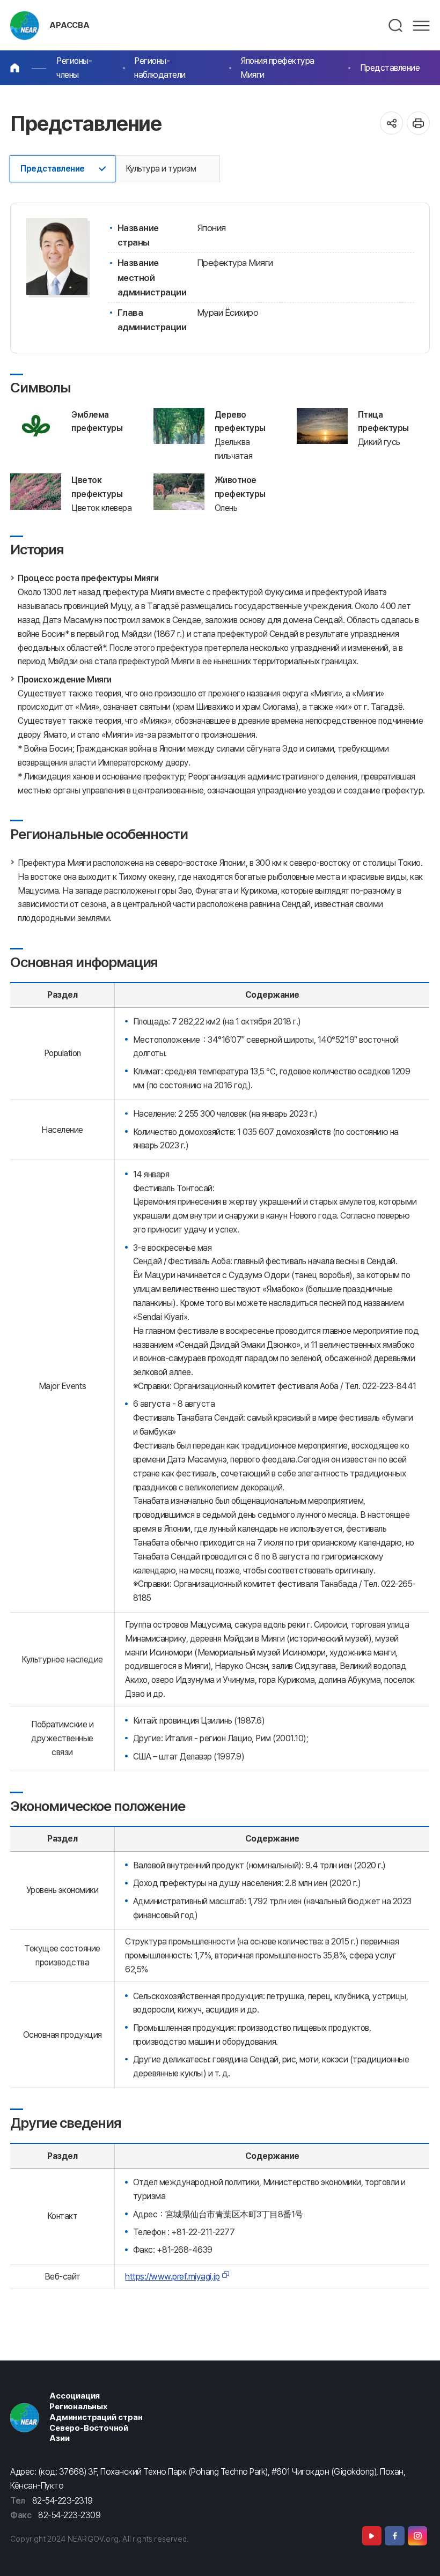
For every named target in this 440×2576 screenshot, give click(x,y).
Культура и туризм (161, 169)
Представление (390, 68)
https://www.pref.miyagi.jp (172, 2277)
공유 (391, 123)
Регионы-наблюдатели (160, 68)
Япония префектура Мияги (277, 68)
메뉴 (421, 26)
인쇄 (418, 123)
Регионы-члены (74, 68)
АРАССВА (69, 25)
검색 (396, 26)
